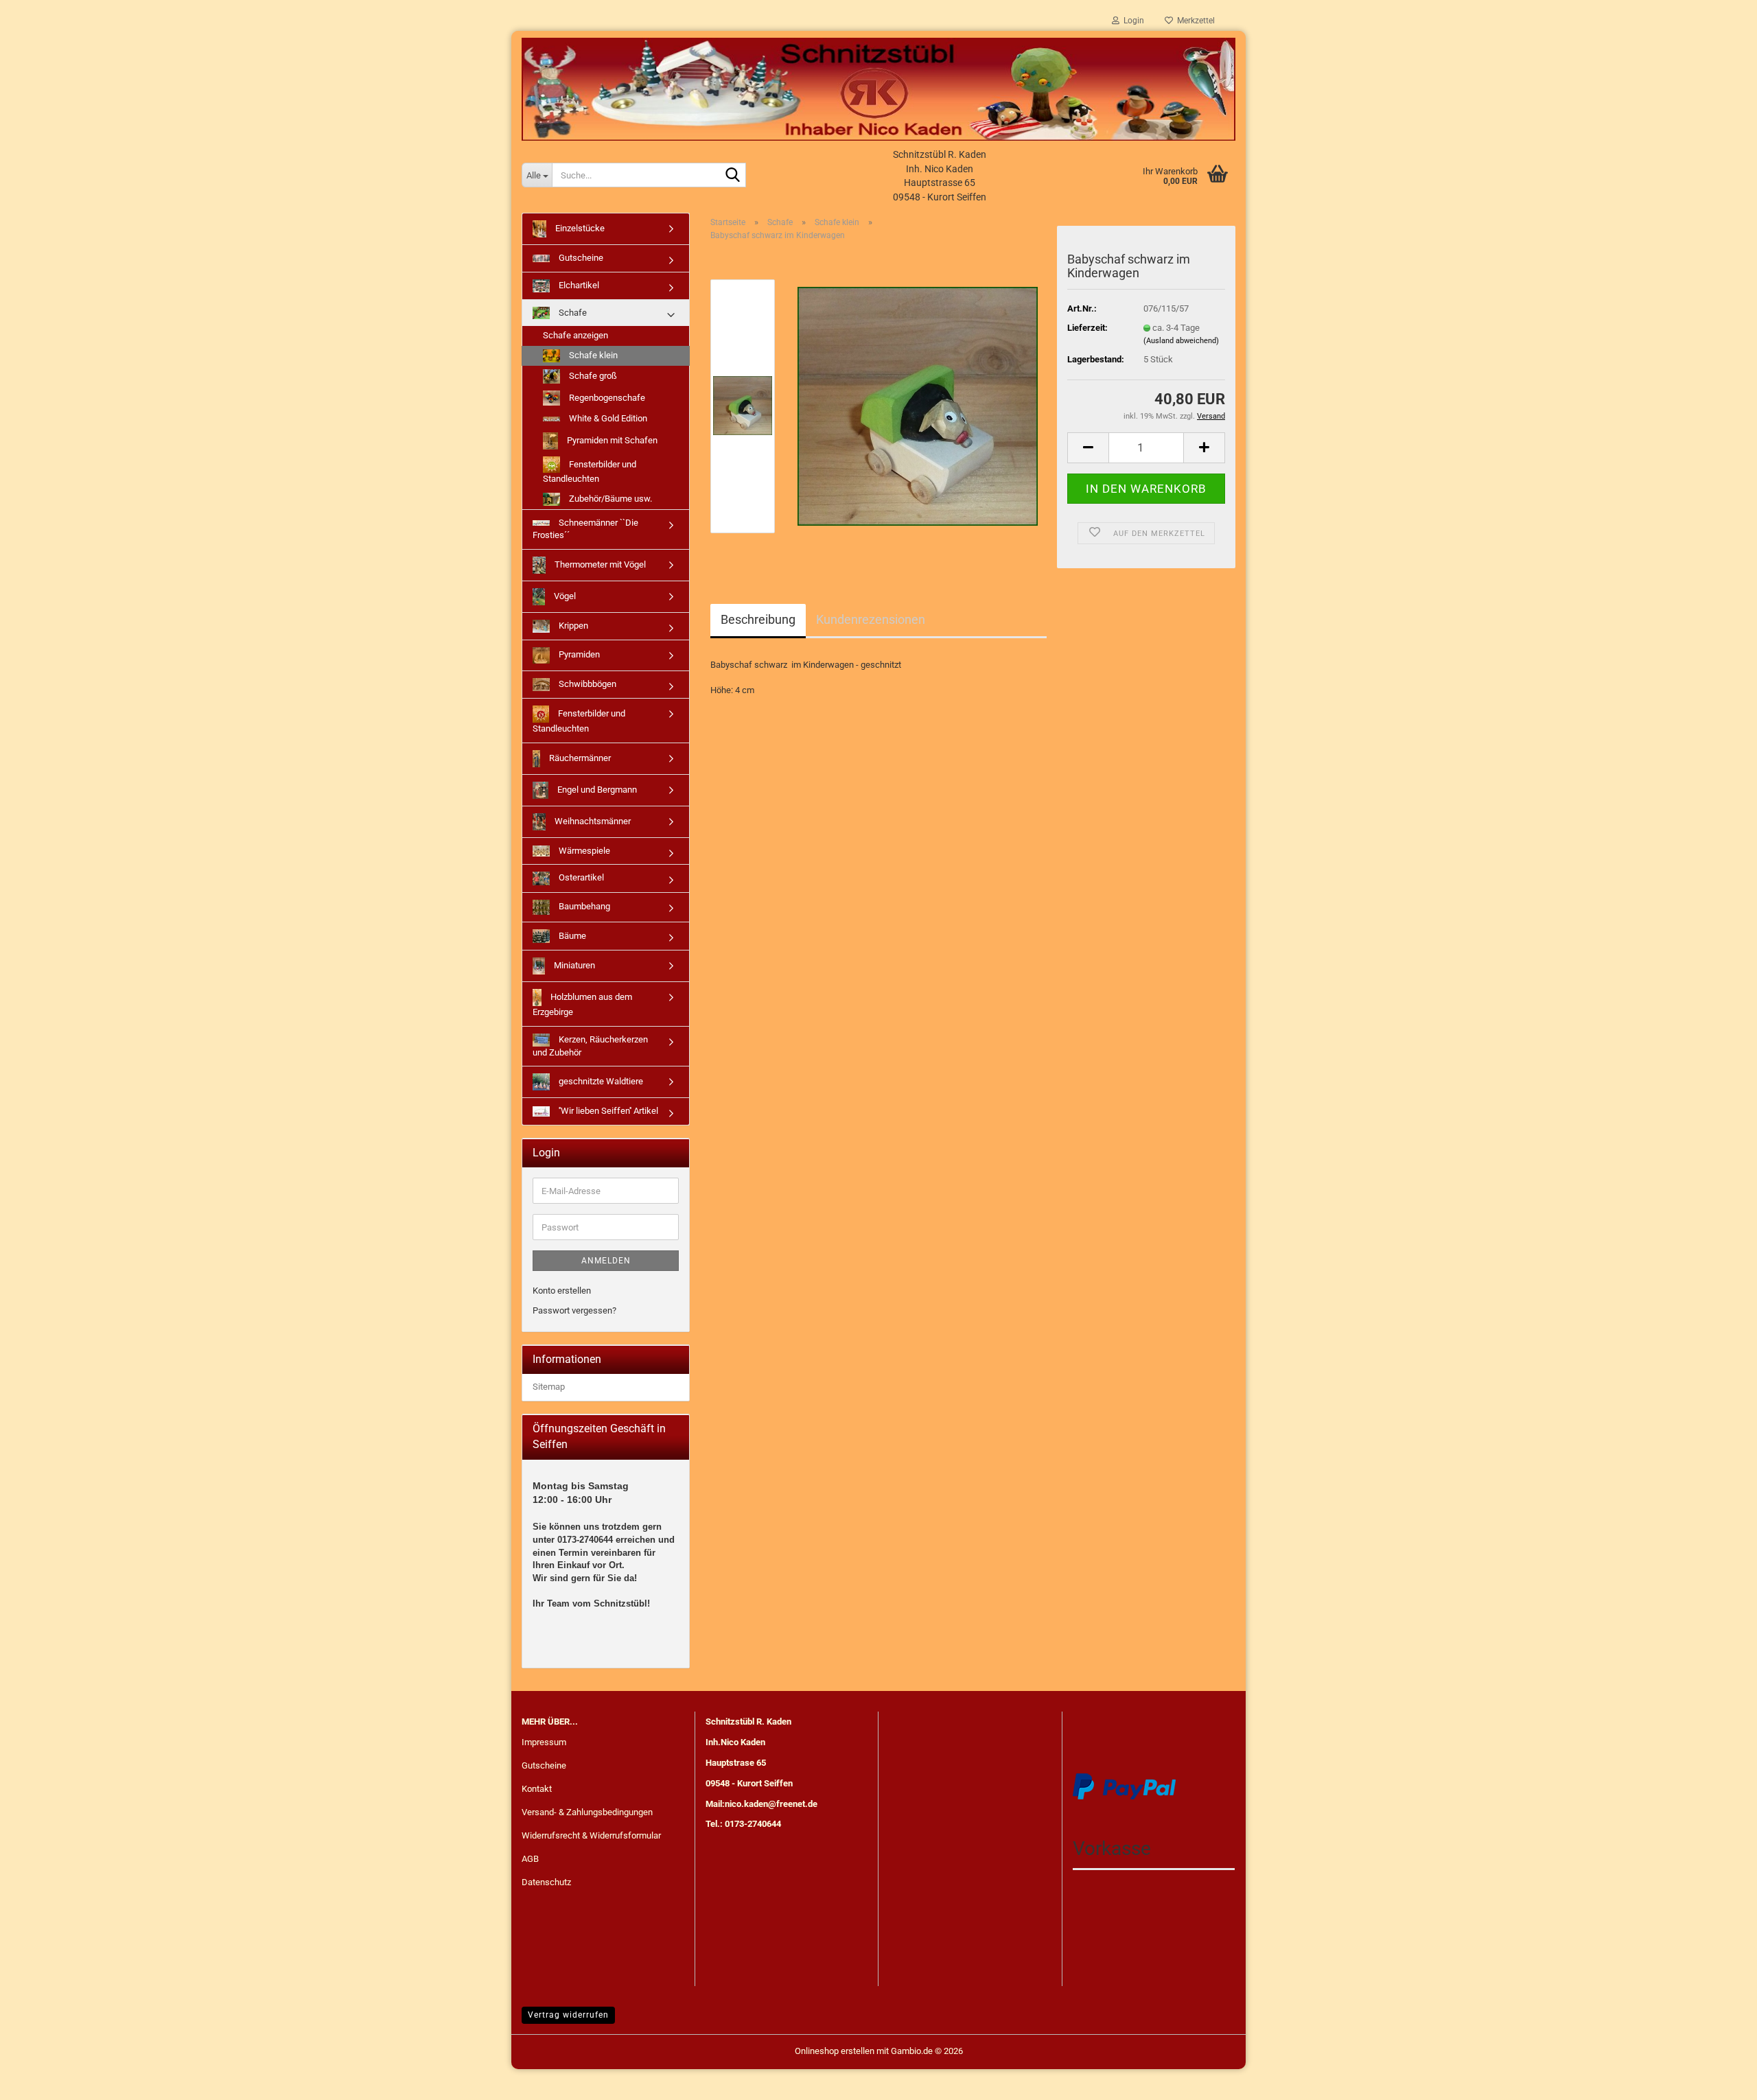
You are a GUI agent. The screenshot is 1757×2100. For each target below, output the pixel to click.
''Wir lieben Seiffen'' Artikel (607, 1111)
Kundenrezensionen (871, 619)
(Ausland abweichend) (1181, 341)
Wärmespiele (583, 851)
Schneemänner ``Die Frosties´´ (585, 529)
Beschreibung (758, 619)
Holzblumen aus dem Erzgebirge (582, 1004)
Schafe (572, 313)
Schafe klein (592, 355)
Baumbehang (583, 906)
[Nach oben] (1719, 2079)
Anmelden (606, 1261)
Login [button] (1132, 21)
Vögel (564, 596)
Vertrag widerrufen (568, 2015)
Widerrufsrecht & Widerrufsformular (591, 1835)
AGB (530, 1859)
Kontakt (537, 1789)
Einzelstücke (579, 228)
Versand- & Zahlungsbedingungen (587, 1812)
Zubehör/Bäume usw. (609, 499)
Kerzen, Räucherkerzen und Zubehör (590, 1046)
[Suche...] (733, 176)
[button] (1088, 448)
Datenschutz (546, 1882)
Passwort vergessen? (574, 1310)
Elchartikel (578, 285)
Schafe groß (592, 376)
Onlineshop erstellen (835, 2051)
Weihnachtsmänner (592, 821)
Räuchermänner (579, 758)
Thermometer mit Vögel (599, 564)
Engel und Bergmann (596, 790)
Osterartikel (580, 878)
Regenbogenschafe (606, 397)
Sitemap (549, 1387)
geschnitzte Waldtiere (600, 1081)
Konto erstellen (562, 1291)
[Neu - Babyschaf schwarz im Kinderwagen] (918, 406)
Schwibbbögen (586, 684)
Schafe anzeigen (575, 335)
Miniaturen (573, 965)
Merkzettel (1194, 21)
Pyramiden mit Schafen (611, 440)
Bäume (571, 936)
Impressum (544, 1742)
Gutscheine (580, 258)
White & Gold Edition (607, 418)
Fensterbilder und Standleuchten (590, 471)
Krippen (572, 626)
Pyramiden (578, 654)
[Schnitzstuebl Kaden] (878, 89)
